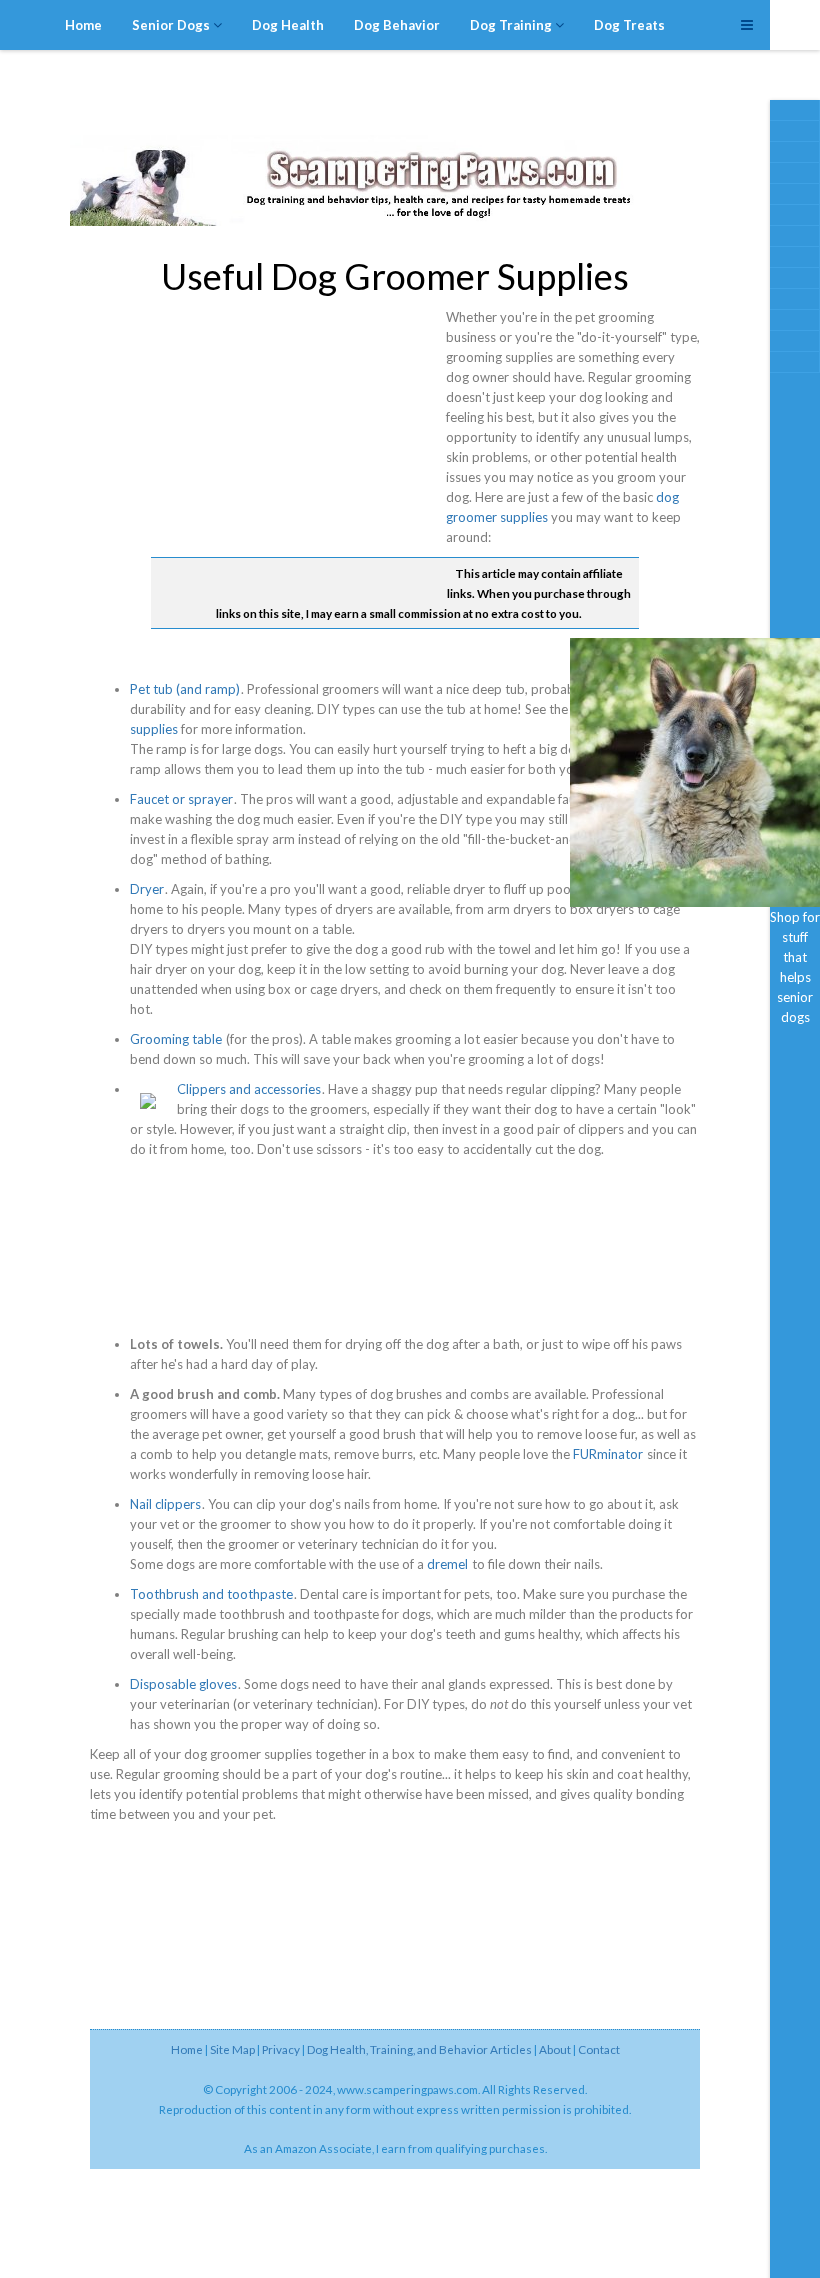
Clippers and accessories (249, 1089)
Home (187, 2049)
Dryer (147, 889)
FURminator (608, 1454)
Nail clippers (165, 1504)
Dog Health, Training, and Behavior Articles (419, 2049)
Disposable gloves (183, 1684)
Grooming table (176, 1039)
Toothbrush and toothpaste (211, 1594)
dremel (447, 1564)
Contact (599, 2049)
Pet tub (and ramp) (185, 689)
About (555, 2049)
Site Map (232, 2049)
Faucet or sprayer (181, 799)
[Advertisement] (695, 508)
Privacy (281, 2049)
